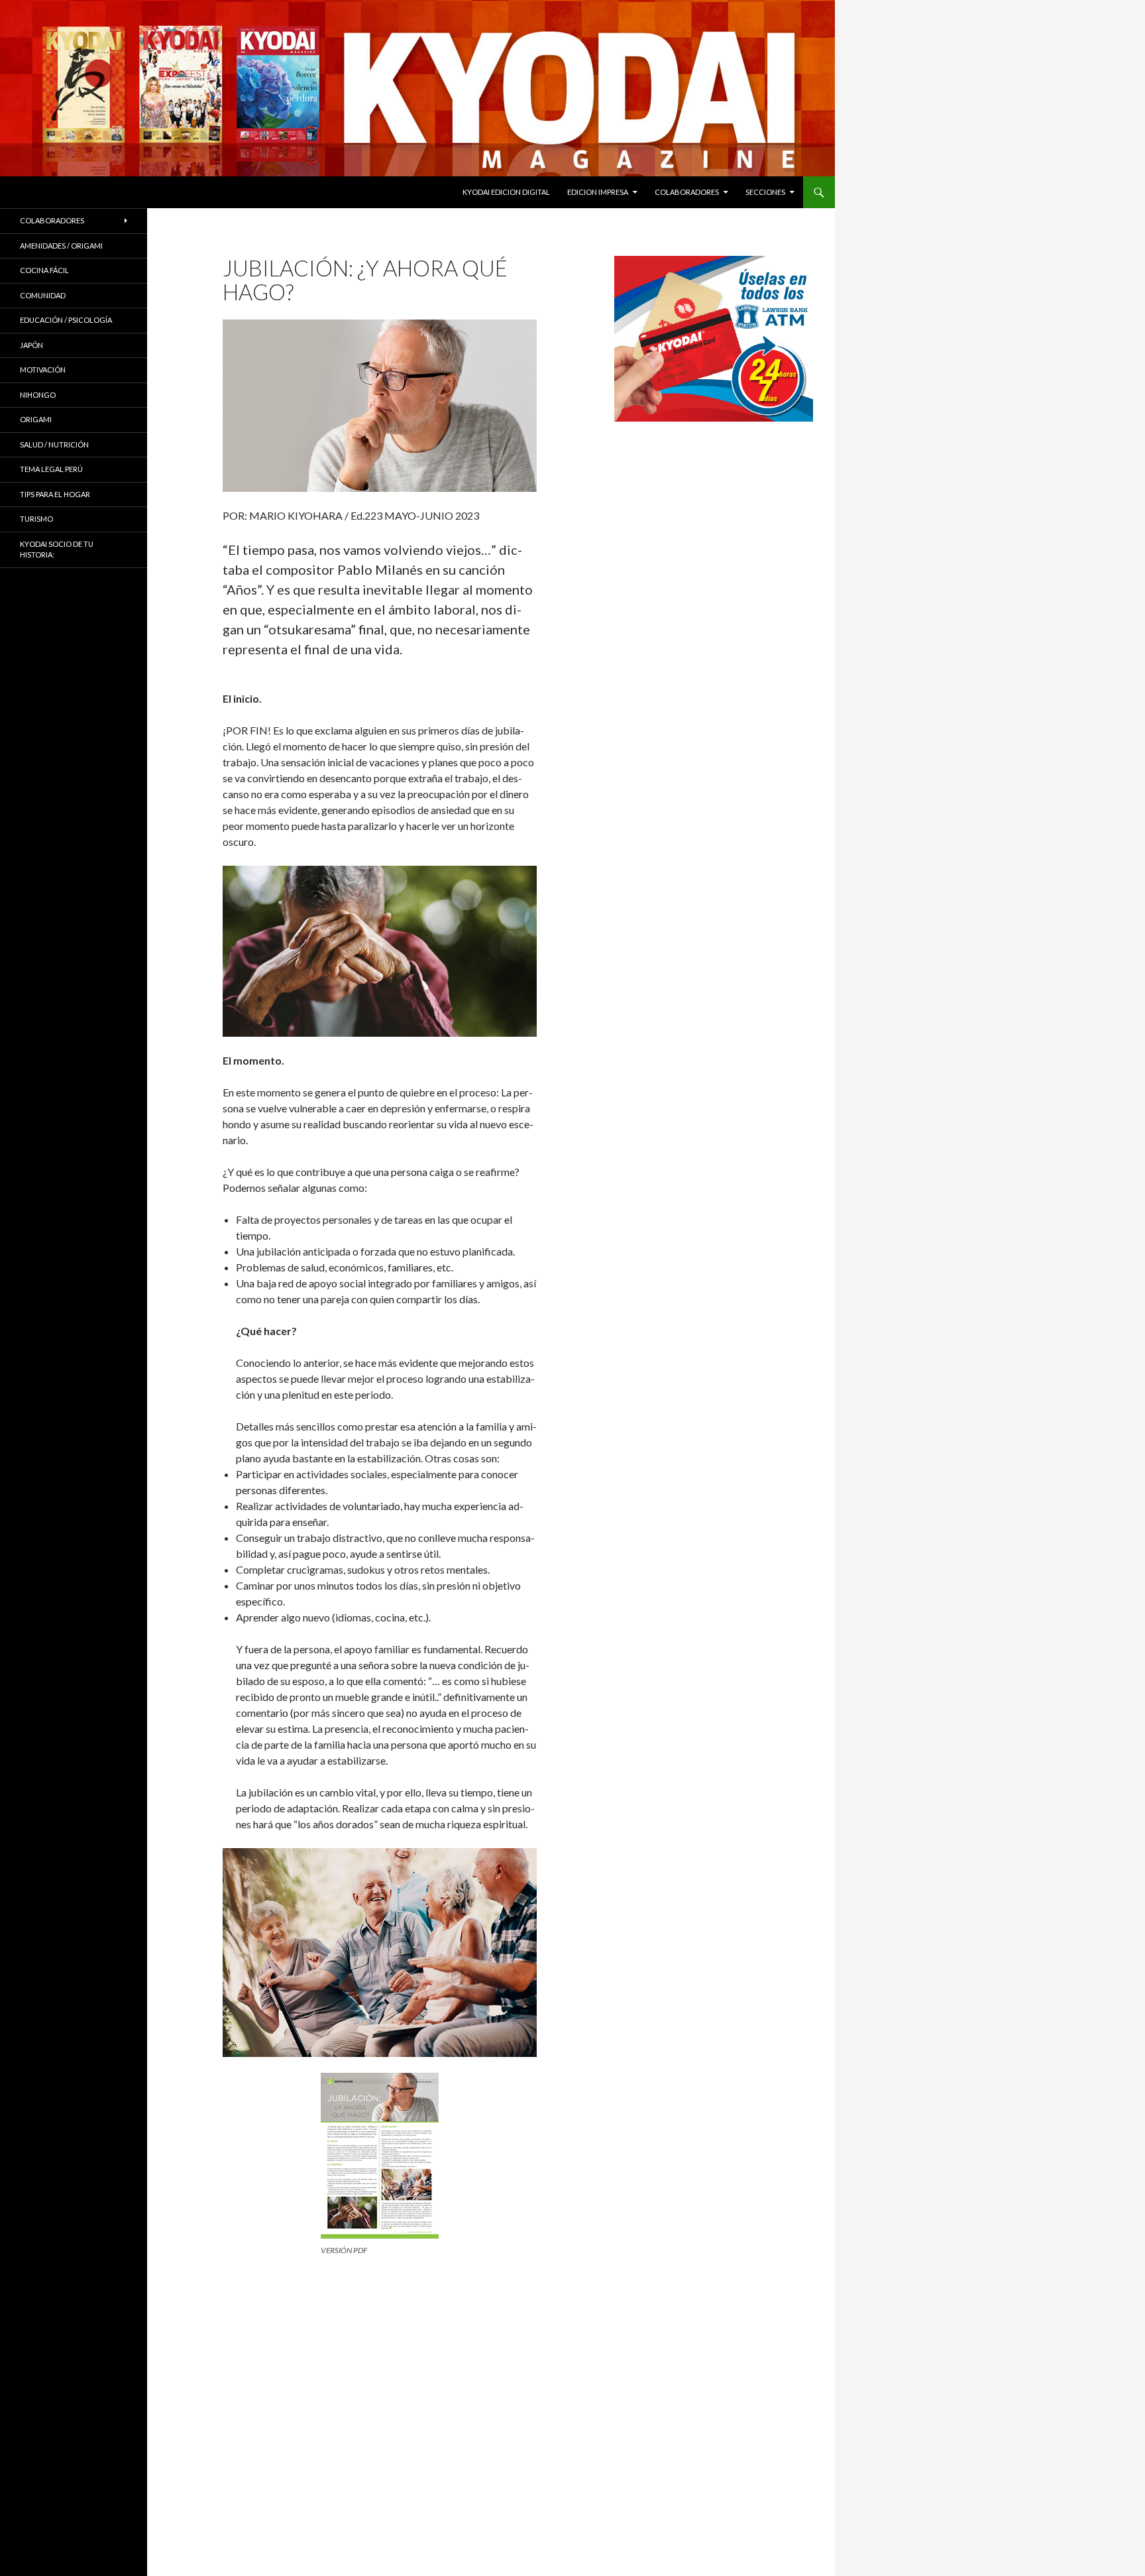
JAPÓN (31, 345)
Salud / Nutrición (54, 444)
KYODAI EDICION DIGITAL (506, 192)
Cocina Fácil (44, 270)
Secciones (765, 192)
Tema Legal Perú (51, 469)
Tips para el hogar (55, 494)
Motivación (43, 370)
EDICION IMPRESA (598, 192)
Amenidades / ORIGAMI (61, 246)
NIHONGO (38, 395)
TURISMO (36, 519)
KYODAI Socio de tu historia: (57, 550)
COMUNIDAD (43, 295)
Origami (36, 419)
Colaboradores (687, 192)
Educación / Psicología (66, 320)
